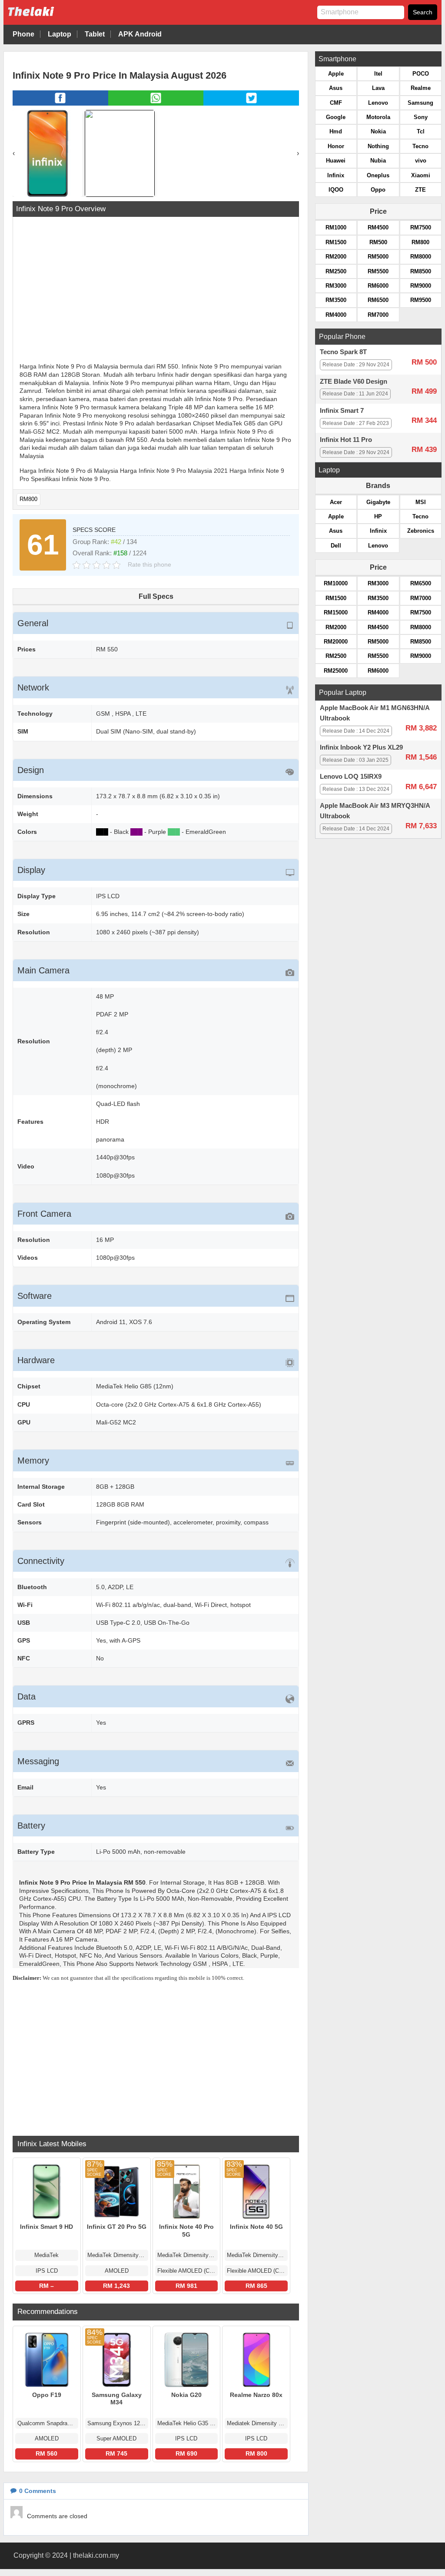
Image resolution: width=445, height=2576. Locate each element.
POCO (421, 74)
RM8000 (421, 257)
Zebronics (421, 531)
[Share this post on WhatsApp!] (156, 103)
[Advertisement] (156, 291)
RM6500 (378, 300)
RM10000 (336, 583)
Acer (336, 502)
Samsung (420, 103)
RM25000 (336, 671)
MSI (421, 502)
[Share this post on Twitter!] (251, 103)
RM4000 (336, 315)
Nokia (378, 131)
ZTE (420, 190)
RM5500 (378, 271)
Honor (336, 146)
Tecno (420, 146)
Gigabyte (378, 502)
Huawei (336, 161)
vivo (421, 161)
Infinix (336, 175)
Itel (378, 74)
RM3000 (336, 286)
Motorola (378, 117)
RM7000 (378, 315)
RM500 (378, 242)
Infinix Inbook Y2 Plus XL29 (361, 747)
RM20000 (336, 642)
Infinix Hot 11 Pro (346, 440)
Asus (336, 88)
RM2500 (336, 271)
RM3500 (336, 300)
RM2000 (336, 257)
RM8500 (421, 271)
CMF (336, 103)
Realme (421, 88)
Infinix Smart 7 (342, 411)
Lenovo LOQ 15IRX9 (351, 777)
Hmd (336, 131)
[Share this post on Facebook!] (60, 103)
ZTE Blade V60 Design (354, 382)
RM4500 (378, 227)
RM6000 (378, 286)
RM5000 (378, 257)
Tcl (421, 131)
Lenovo (378, 103)
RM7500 (421, 227)
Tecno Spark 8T (343, 352)
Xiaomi (421, 175)
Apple (336, 74)
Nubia (378, 161)
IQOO (336, 190)
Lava (378, 88)
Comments (38, 2491)
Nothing (378, 146)
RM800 (28, 499)
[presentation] (14, 153)
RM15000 (336, 612)
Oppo (378, 190)
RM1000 (336, 227)
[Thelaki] (58, 18)
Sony (421, 117)
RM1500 (336, 242)
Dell (336, 546)
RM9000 (421, 286)
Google (336, 117)
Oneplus (378, 175)
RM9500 (421, 300)
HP (378, 516)
